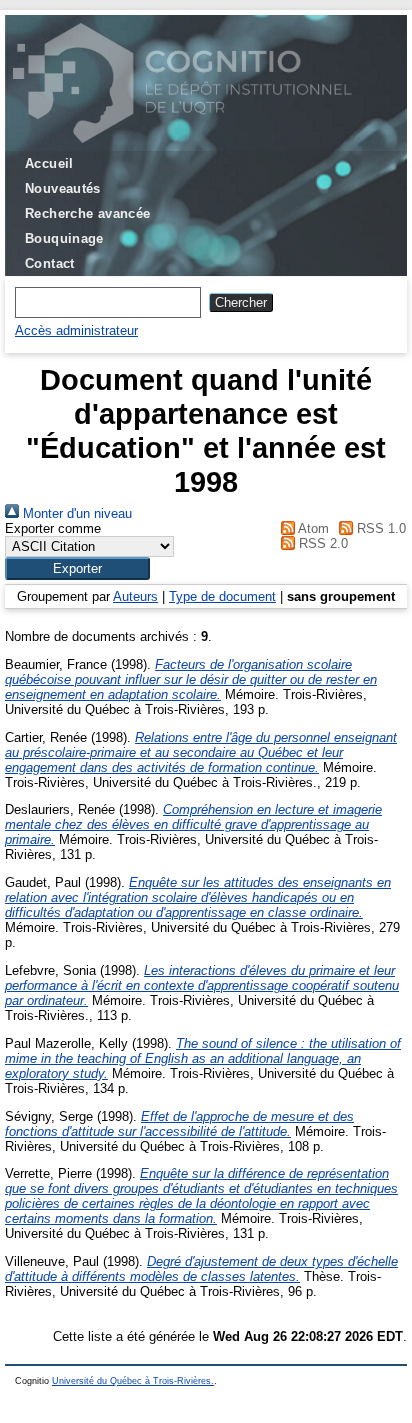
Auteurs (135, 596)
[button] (77, 568)
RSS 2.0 (321, 543)
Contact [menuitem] (50, 263)
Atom (312, 528)
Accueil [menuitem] (49, 163)
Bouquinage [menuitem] (64, 238)
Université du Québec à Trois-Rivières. (133, 1381)
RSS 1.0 (379, 528)
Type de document (222, 596)
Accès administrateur (76, 330)
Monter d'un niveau (75, 513)
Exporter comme (53, 528)
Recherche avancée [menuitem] (88, 213)
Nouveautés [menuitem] (63, 188)
